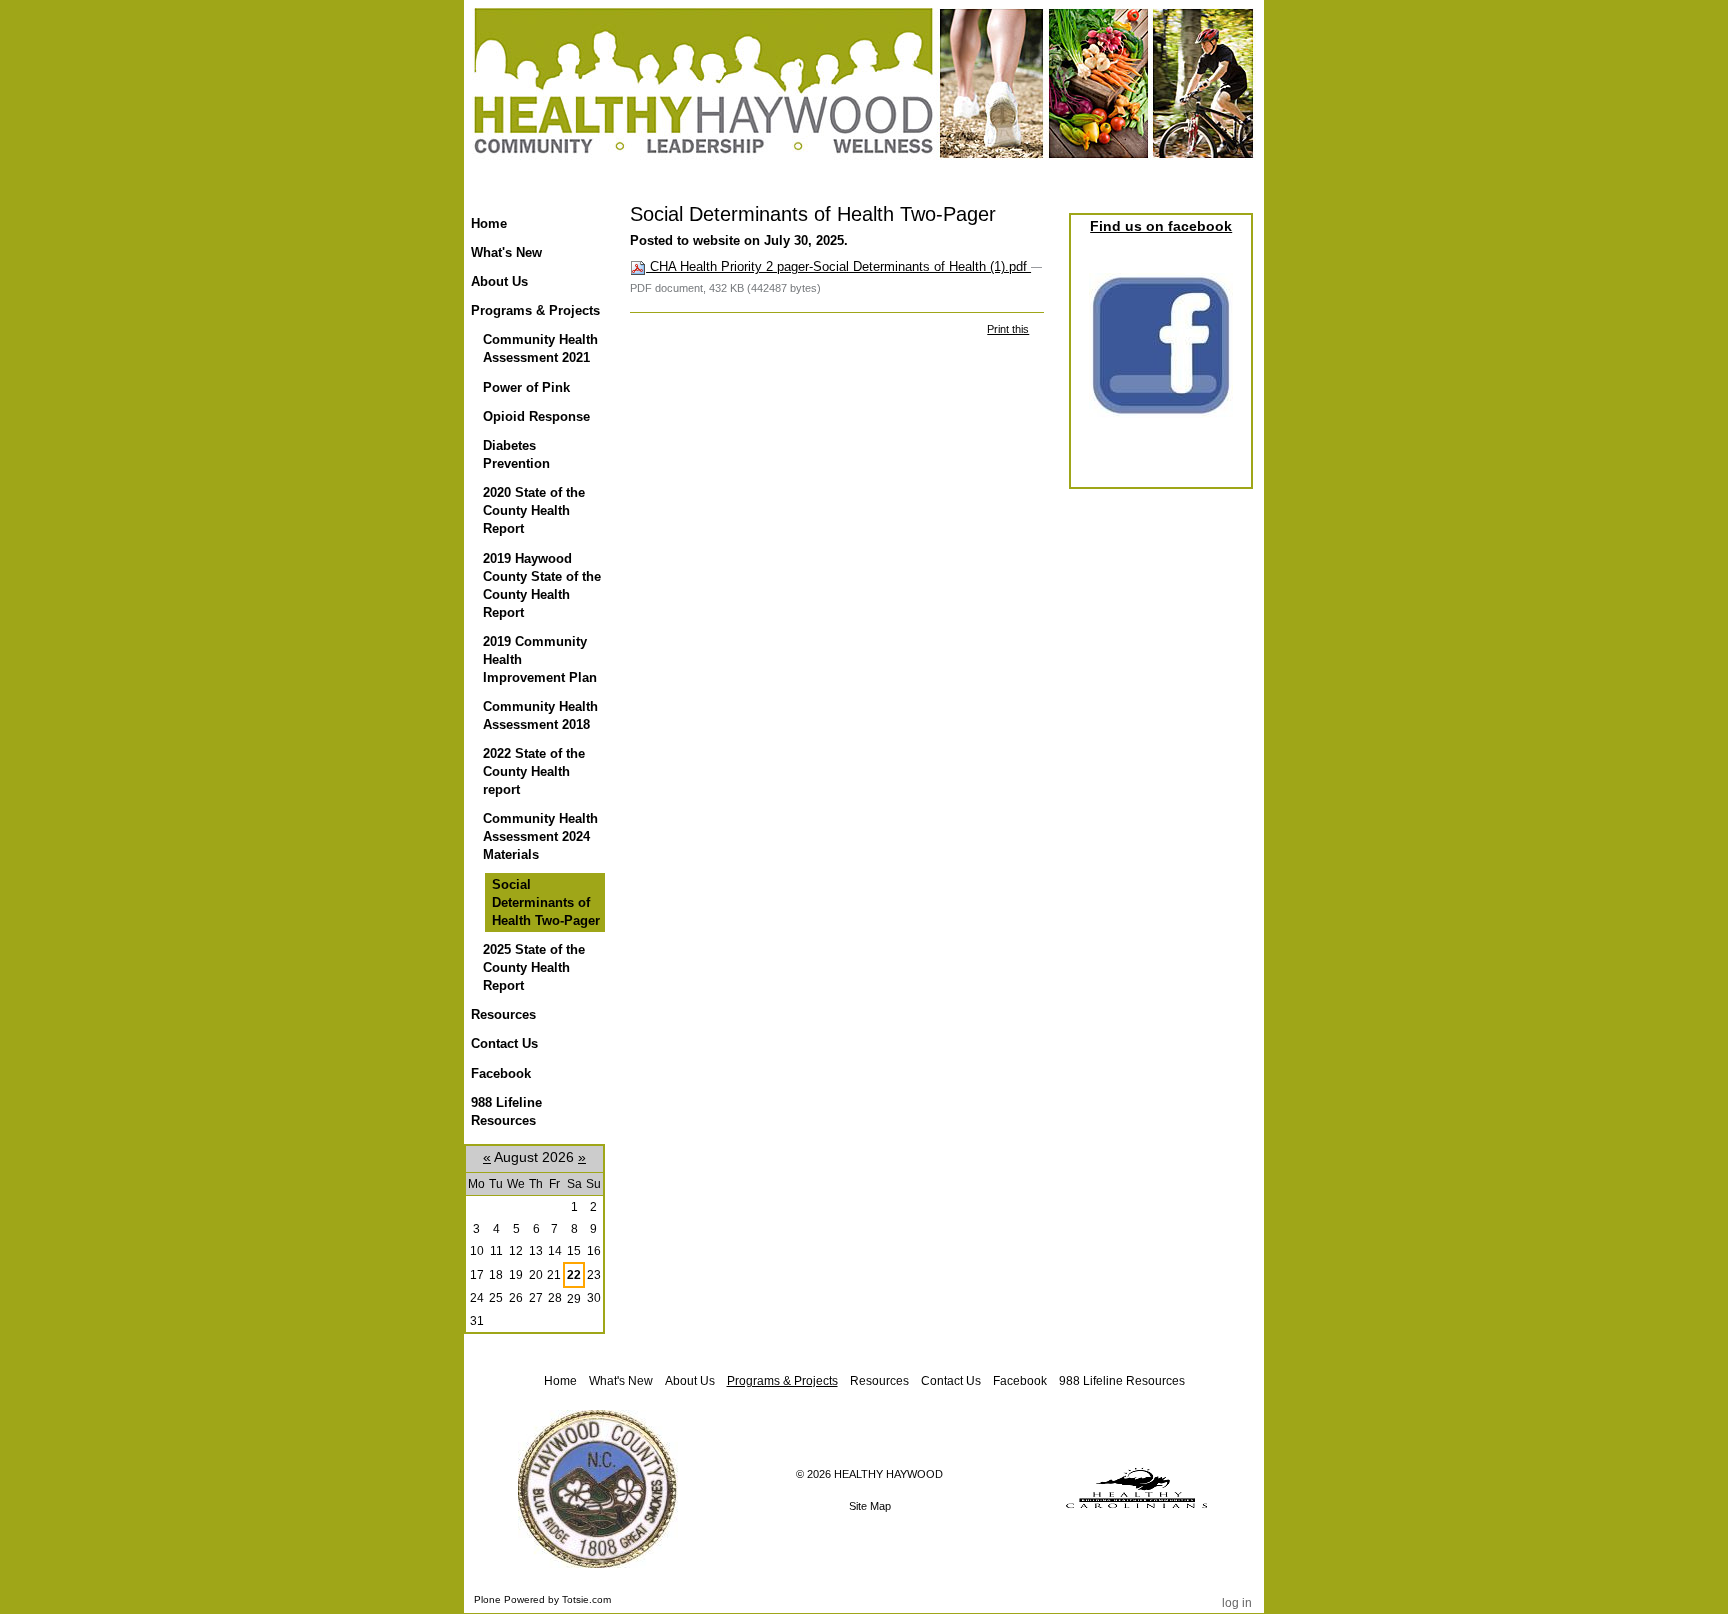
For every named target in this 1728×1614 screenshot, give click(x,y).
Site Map (870, 1506)
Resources (879, 1381)
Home (489, 223)
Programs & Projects (782, 1381)
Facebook (1020, 1381)
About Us (690, 1381)
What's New (621, 1381)
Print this (1008, 329)
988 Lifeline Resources (1122, 1381)
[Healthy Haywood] (864, 99)
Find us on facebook (1161, 226)
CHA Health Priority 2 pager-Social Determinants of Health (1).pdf (838, 266)
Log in (1237, 1603)
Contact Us (951, 1381)
